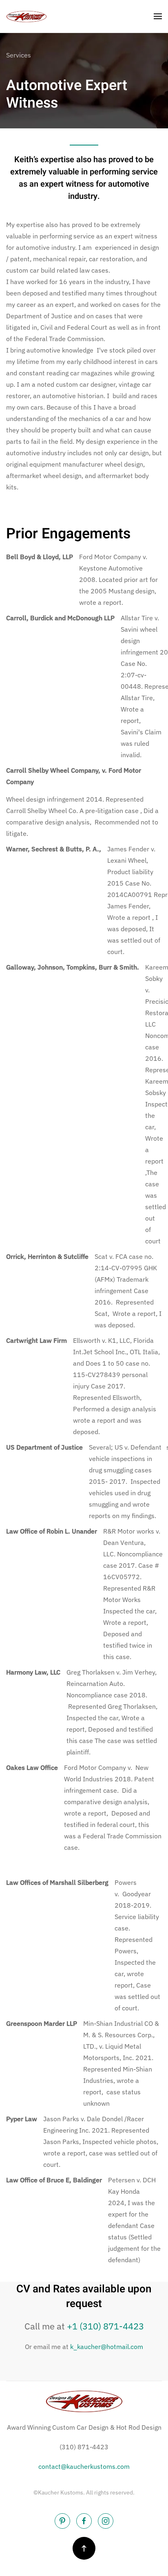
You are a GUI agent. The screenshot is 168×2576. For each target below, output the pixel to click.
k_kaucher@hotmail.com (107, 2347)
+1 (105, 2326)
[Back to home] (27, 16)
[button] (158, 16)
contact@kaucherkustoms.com (84, 2466)
